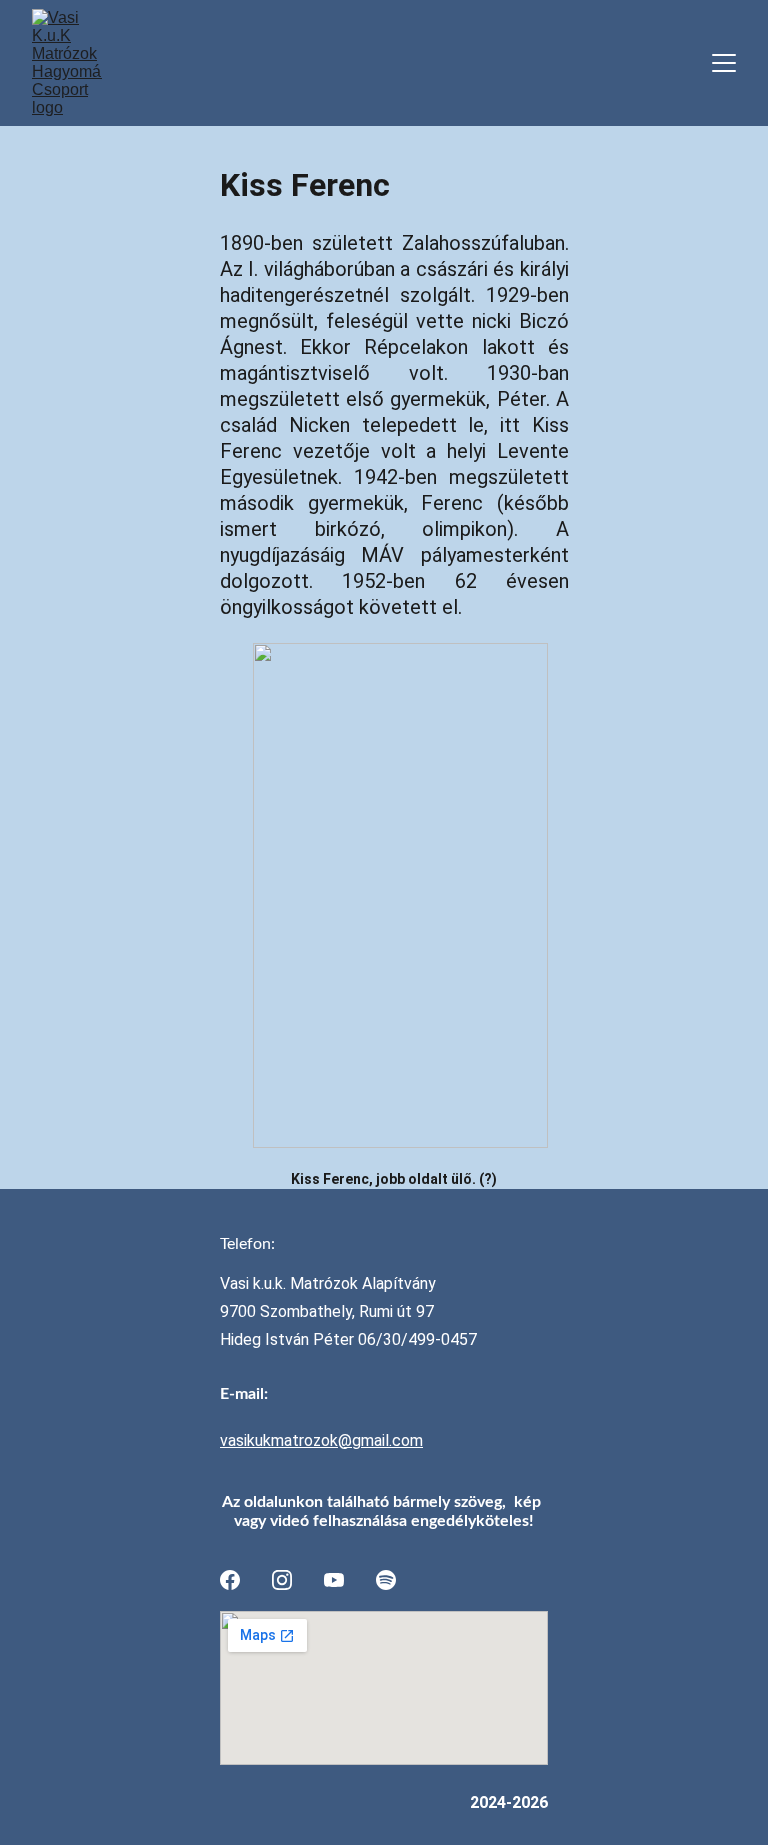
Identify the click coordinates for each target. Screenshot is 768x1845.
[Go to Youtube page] (334, 1580)
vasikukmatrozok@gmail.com (321, 1440)
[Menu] (724, 63)
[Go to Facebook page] (230, 1580)
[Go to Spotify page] (386, 1580)
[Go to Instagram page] (282, 1580)
